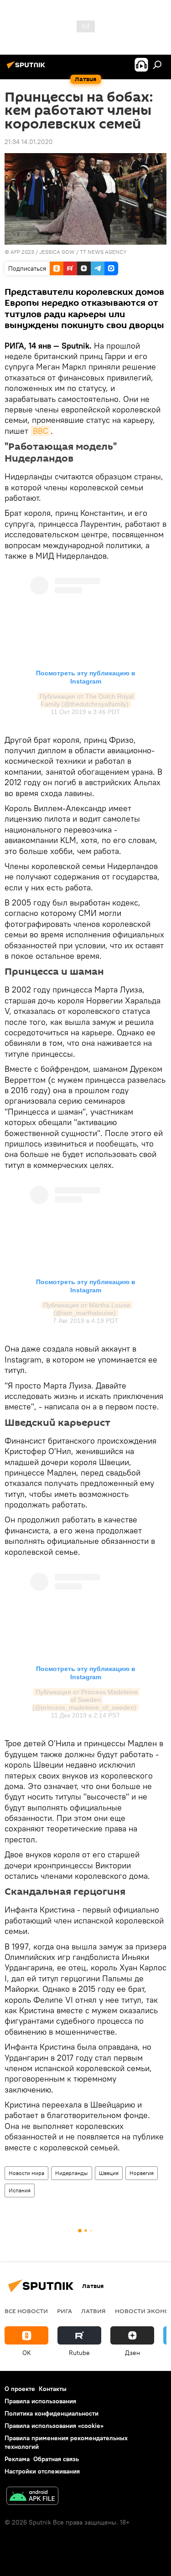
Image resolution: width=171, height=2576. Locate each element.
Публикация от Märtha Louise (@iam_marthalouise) (88, 1309)
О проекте (20, 2389)
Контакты (53, 2389)
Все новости (26, 2311)
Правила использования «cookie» (54, 2426)
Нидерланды (72, 2173)
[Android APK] (32, 2497)
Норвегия (142, 2173)
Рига (65, 2311)
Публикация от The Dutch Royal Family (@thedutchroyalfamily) (88, 700)
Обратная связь (56, 2459)
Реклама (17, 2459)
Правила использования (40, 2401)
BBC (41, 431)
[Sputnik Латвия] (27, 68)
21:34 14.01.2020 (29, 142)
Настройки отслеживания (42, 2471)
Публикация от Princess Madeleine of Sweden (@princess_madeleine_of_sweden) (86, 1700)
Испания (20, 2190)
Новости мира (26, 2173)
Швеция (109, 2173)
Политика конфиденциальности (52, 2413)
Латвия (93, 2311)
